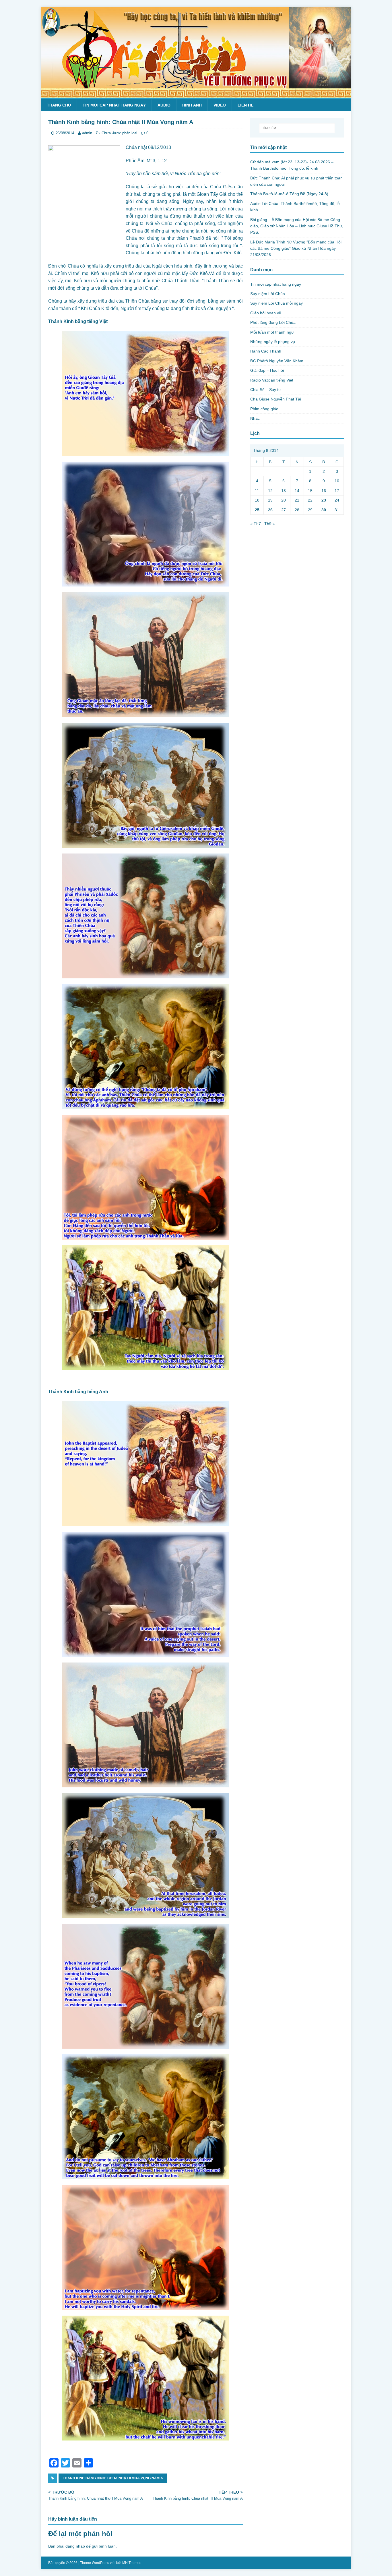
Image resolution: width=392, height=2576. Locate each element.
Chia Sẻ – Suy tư (266, 390)
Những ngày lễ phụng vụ (273, 342)
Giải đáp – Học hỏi (267, 370)
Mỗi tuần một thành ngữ (272, 332)
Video (220, 105)
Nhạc (255, 418)
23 (324, 500)
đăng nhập (75, 2546)
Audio (164, 105)
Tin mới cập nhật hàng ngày (114, 105)
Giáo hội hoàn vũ (266, 313)
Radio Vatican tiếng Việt (272, 380)
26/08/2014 (65, 133)
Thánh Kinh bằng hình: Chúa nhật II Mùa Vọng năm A (113, 2478)
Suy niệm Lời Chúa (268, 294)
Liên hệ (246, 105)
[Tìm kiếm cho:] (297, 128)
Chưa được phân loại (119, 133)
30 (324, 510)
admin (87, 133)
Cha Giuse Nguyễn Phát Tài (276, 399)
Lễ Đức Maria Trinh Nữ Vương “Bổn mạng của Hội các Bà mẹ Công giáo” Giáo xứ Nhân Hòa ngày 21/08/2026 (296, 248)
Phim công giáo (264, 409)
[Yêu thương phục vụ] (196, 94)
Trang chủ (59, 105)
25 (257, 510)
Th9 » (270, 524)
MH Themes (132, 2563)
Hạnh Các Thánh (266, 351)
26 (270, 510)
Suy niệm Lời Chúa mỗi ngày (276, 303)
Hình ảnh (192, 105)
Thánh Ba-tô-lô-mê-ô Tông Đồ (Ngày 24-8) (289, 194)
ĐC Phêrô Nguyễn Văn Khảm (277, 361)
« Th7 (256, 524)
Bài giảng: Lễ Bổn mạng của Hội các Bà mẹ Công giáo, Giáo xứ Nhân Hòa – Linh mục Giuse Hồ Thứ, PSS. (297, 226)
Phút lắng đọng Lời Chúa (273, 322)
